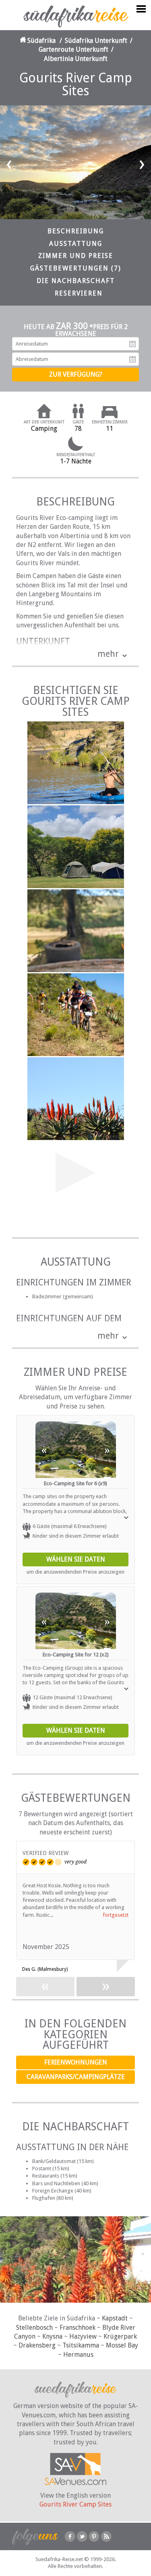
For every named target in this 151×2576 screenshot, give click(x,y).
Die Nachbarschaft (76, 281)
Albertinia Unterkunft (76, 59)
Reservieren (79, 293)
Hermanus (78, 2355)
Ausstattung (76, 244)
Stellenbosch (34, 2328)
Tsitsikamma (81, 2345)
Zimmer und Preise (76, 256)
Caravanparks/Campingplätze (76, 2077)
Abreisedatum (132, 359)
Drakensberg (37, 2345)
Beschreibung (76, 231)
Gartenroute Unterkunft (73, 49)
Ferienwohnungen (76, 2062)
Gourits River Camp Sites (75, 2504)
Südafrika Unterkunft (96, 41)
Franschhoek (78, 2328)
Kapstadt (115, 2318)
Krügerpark (120, 2336)
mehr (108, 654)
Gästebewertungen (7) (76, 268)
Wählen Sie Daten (76, 1559)
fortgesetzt (116, 1915)
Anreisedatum (132, 344)
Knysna (52, 2336)
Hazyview (83, 2336)
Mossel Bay (122, 2345)
